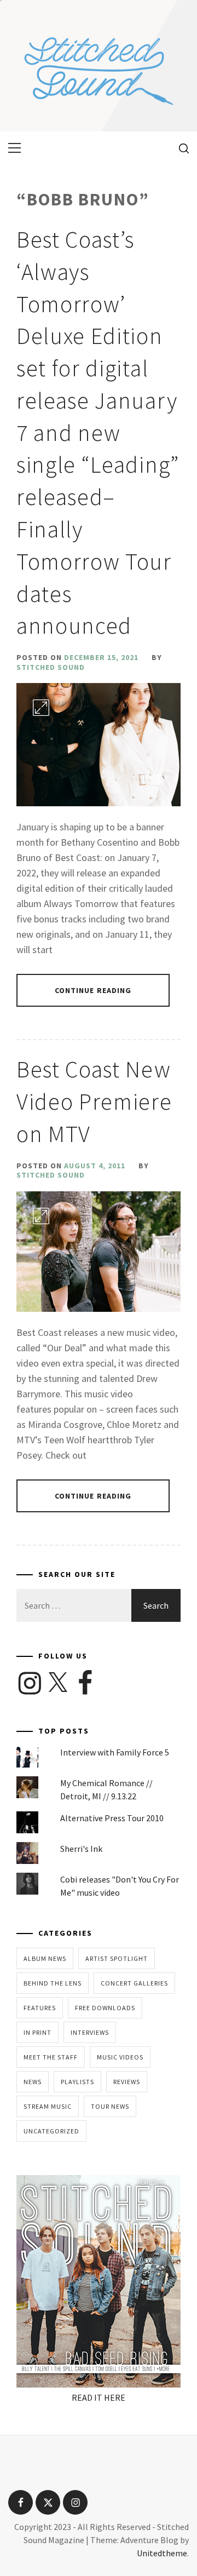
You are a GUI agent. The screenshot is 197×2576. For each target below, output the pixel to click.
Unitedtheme (162, 2553)
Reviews (127, 2082)
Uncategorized (51, 2131)
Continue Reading (93, 990)
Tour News (110, 2106)
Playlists (77, 2082)
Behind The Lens (53, 1983)
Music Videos (120, 2057)
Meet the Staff (51, 2057)
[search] (180, 148)
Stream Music (48, 2106)
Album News (45, 1958)
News (33, 2082)
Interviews (90, 2032)
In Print (37, 2032)
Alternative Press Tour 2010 (112, 1818)
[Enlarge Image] (41, 708)
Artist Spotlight (117, 1958)
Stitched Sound (51, 667)
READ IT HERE (99, 2397)
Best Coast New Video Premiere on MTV (94, 1101)
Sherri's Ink (81, 1849)
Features (40, 2008)
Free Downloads (105, 2008)
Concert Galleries (134, 1983)
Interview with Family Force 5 (115, 1752)
